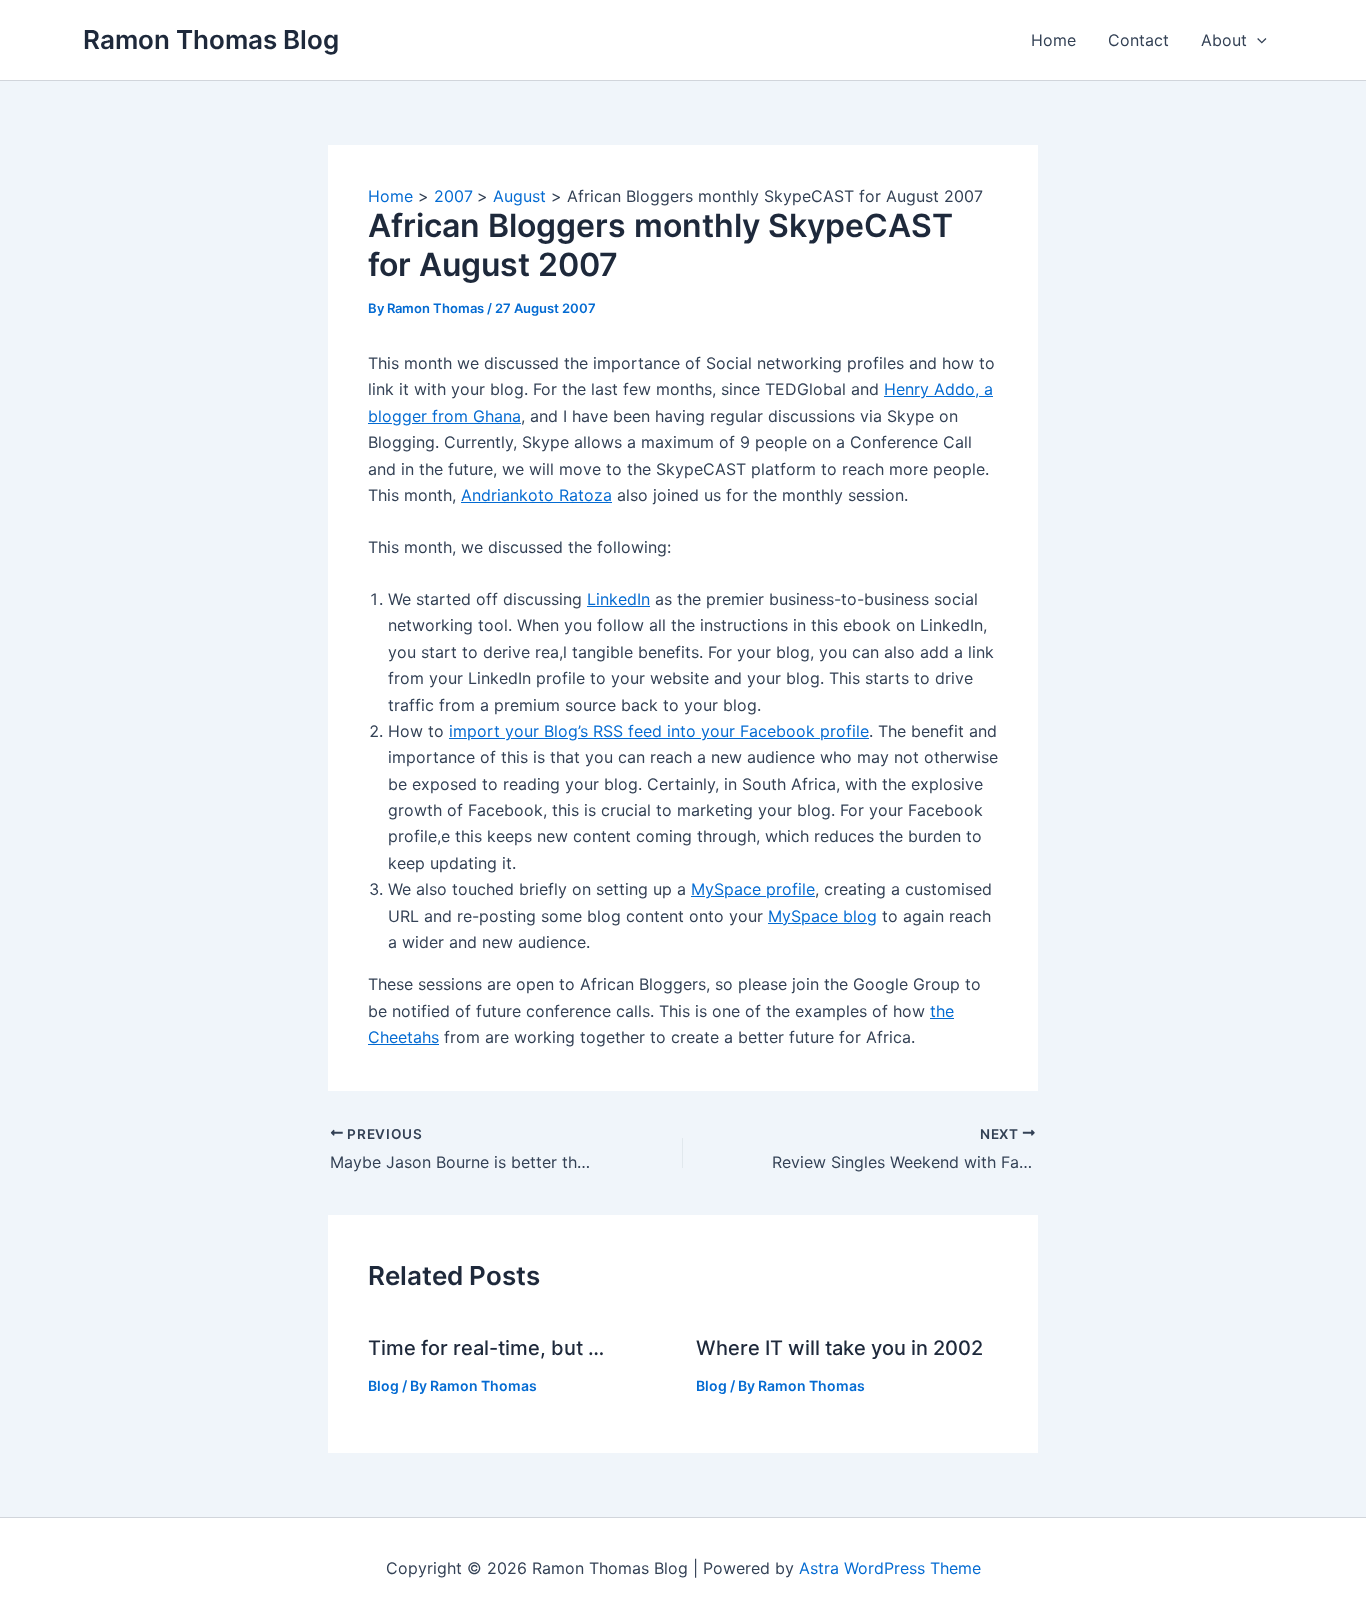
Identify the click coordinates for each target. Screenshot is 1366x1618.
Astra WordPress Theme (890, 1568)
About (1224, 40)
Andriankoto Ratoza (536, 495)
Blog (383, 1385)
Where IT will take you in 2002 (839, 1348)
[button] (1257, 40)
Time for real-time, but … (486, 1348)
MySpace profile (753, 889)
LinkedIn (618, 599)
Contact (1138, 40)
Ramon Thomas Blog (211, 39)
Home (1053, 40)
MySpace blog (822, 916)
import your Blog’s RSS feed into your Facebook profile (659, 731)
